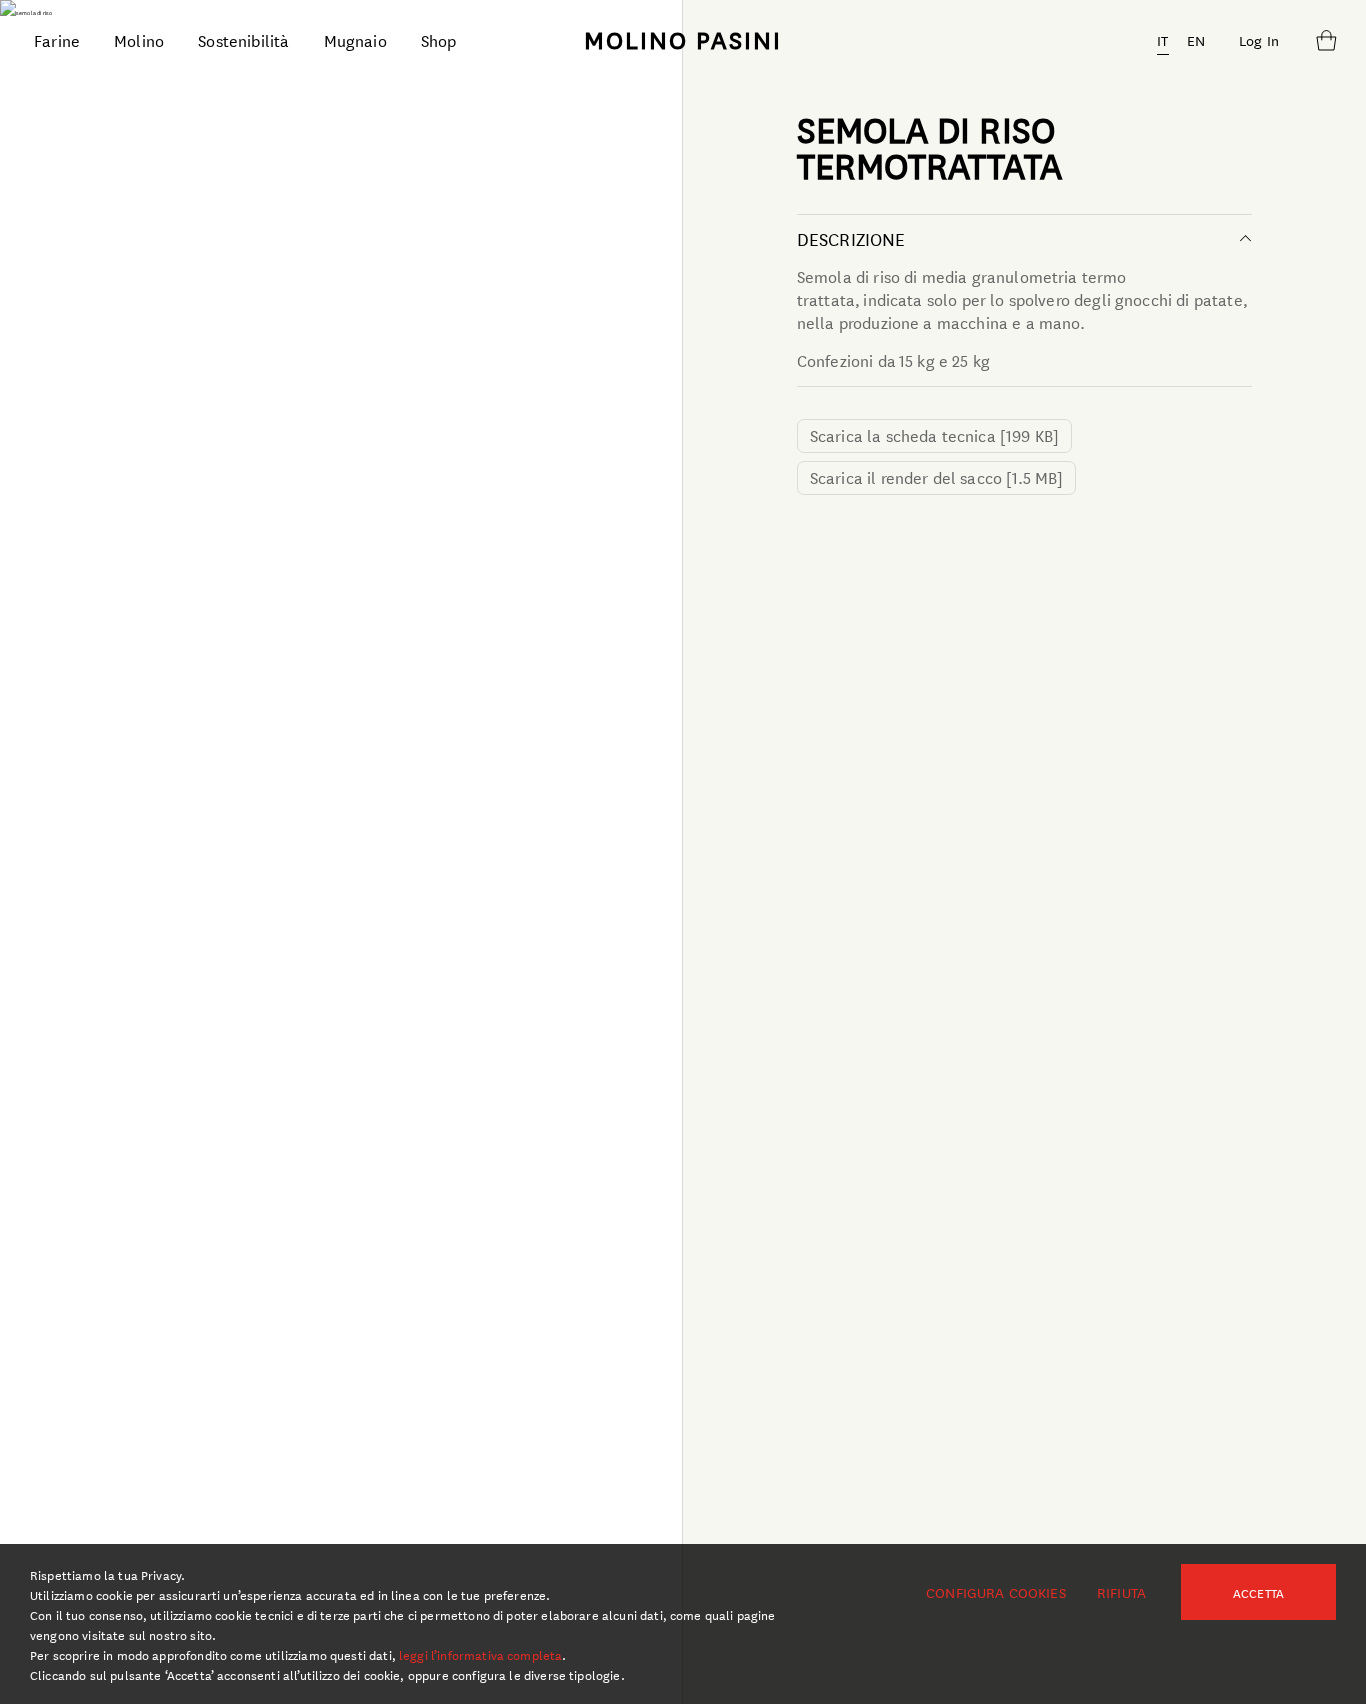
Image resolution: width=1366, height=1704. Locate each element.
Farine (57, 39)
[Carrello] (1326, 40)
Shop (439, 39)
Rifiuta (1121, 1592)
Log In (1259, 40)
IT (1162, 40)
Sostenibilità (243, 39)
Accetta (1258, 1592)
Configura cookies (996, 1592)
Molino (139, 39)
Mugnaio (355, 39)
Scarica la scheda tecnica (934, 434)
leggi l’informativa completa (480, 1654)
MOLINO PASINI (683, 39)
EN (1196, 40)
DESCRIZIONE (851, 238)
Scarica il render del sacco (937, 476)
